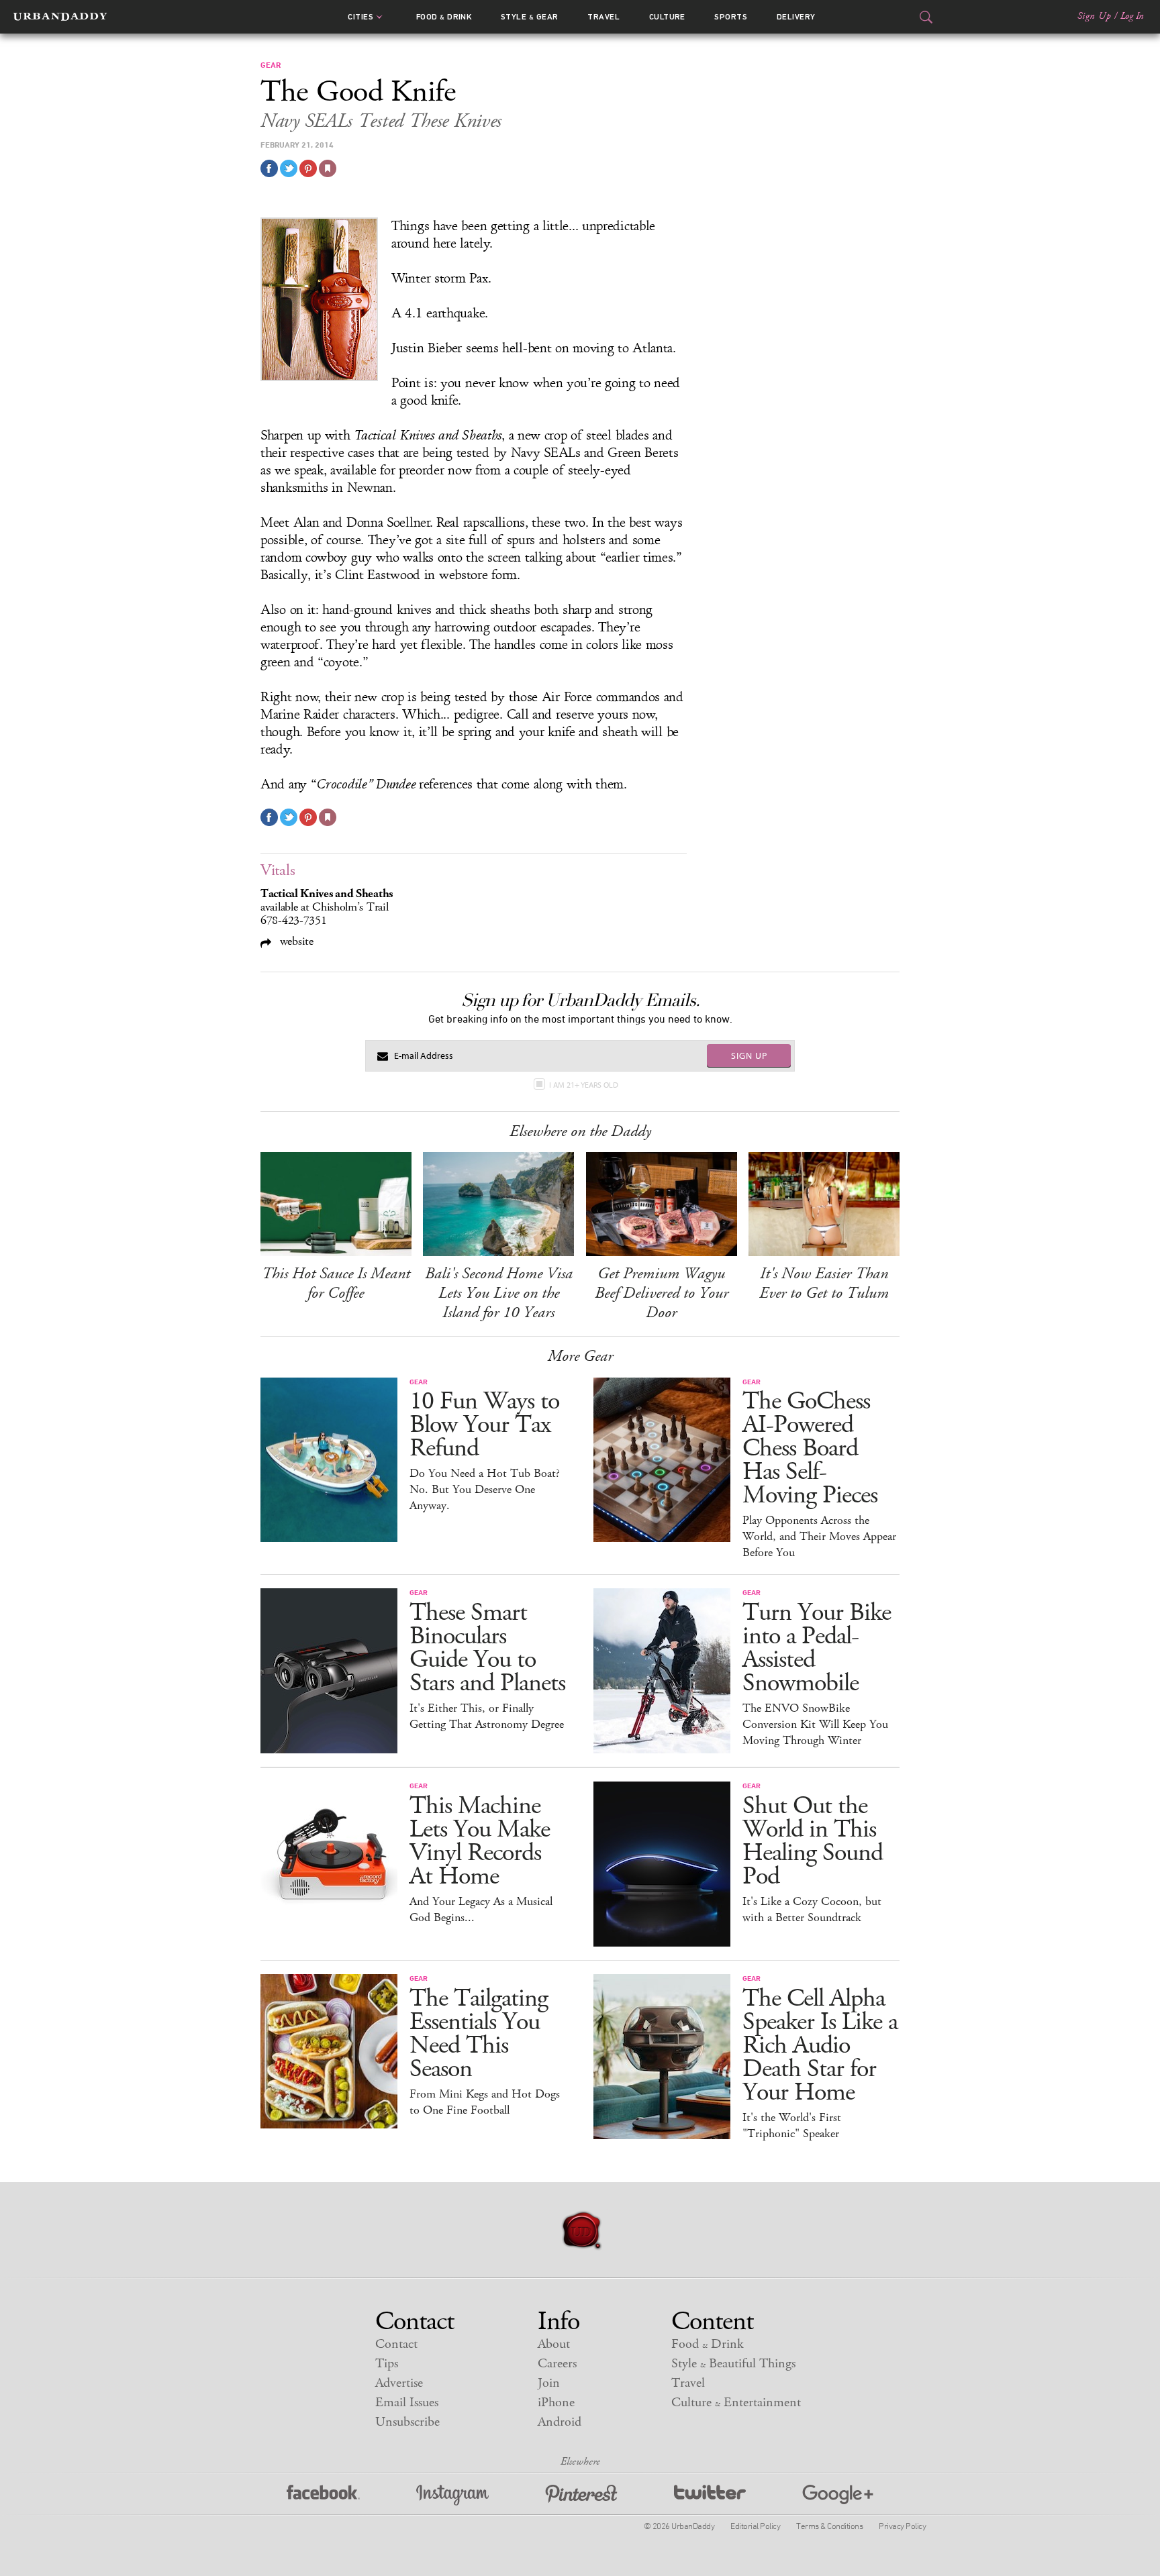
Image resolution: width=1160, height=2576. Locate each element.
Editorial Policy (755, 2526)
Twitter (710, 2495)
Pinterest (581, 2495)
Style (530, 17)
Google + (838, 2495)
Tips (387, 2364)
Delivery (796, 17)
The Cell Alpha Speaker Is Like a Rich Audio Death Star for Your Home (820, 2046)
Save (308, 168)
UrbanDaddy (60, 17)
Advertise (399, 2383)
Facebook (323, 2495)
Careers (557, 2364)
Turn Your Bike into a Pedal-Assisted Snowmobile (817, 1648)
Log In (1132, 16)
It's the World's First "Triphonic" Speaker (792, 2126)
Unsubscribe (407, 2422)
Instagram (452, 2495)
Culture (667, 17)
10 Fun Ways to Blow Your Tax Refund (484, 1425)
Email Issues (407, 2403)
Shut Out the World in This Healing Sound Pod (813, 1841)
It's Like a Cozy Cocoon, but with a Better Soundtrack (812, 1910)
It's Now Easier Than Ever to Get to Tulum (824, 1283)
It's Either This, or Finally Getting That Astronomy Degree (487, 1716)
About (554, 2344)
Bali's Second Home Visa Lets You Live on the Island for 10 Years (499, 1293)
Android (560, 2422)
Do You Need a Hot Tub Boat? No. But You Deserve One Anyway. (485, 1490)
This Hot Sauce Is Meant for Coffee (336, 1283)
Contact (396, 2344)
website (295, 941)
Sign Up (1094, 16)
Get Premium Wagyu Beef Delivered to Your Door (662, 1293)
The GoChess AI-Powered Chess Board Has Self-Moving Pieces (810, 1448)
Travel (603, 17)
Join (549, 2383)
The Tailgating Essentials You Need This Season (479, 2034)
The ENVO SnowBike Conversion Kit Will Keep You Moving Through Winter (815, 1724)
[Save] (328, 168)
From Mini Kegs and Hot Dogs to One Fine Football (485, 2102)
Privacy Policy (902, 2526)
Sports (731, 17)
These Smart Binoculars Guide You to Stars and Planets (487, 1648)
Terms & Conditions (829, 2526)
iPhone (556, 2403)
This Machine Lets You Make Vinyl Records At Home (480, 1841)
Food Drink (444, 17)
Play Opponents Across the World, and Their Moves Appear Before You (819, 1537)
